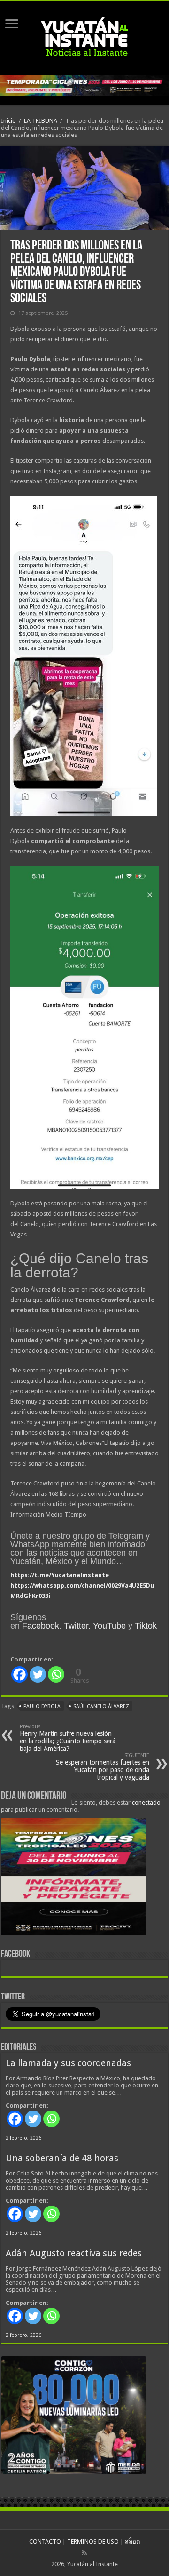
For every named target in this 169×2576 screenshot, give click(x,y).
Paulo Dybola (42, 1706)
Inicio (8, 121)
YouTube (109, 1626)
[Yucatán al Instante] (84, 36)
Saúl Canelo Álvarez (101, 1706)
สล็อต (132, 2541)
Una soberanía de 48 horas (62, 2158)
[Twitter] (38, 1674)
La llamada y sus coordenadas (68, 2063)
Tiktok (146, 1626)
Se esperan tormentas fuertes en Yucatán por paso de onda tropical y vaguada (103, 1767)
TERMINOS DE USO (93, 2541)
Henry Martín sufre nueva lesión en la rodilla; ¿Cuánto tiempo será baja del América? (68, 1738)
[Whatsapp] (56, 1674)
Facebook (41, 1626)
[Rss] (84, 2553)
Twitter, (77, 1626)
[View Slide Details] (74, 1878)
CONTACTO (45, 2541)
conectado (146, 1802)
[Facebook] (19, 1674)
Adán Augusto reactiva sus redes (74, 2253)
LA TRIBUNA (41, 121)
